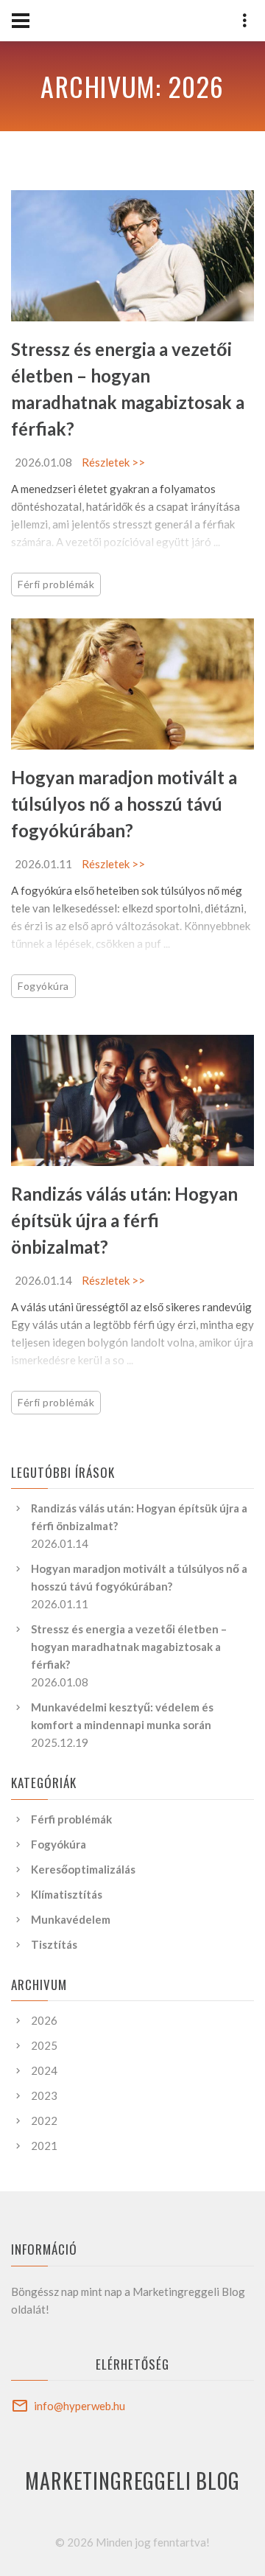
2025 (44, 2045)
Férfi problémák (56, 584)
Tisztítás (54, 1944)
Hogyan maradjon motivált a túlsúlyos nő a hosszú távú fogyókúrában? (124, 804)
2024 (44, 2070)
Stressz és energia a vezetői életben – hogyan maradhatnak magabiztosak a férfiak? (129, 1647)
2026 (44, 2020)
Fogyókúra (43, 986)
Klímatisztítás (67, 1894)
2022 (44, 2121)
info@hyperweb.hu (79, 2406)
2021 (44, 2146)
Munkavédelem (71, 1919)
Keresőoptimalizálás (83, 1869)
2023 (44, 2095)
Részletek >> (113, 462)
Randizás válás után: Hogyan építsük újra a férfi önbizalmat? (124, 1220)
